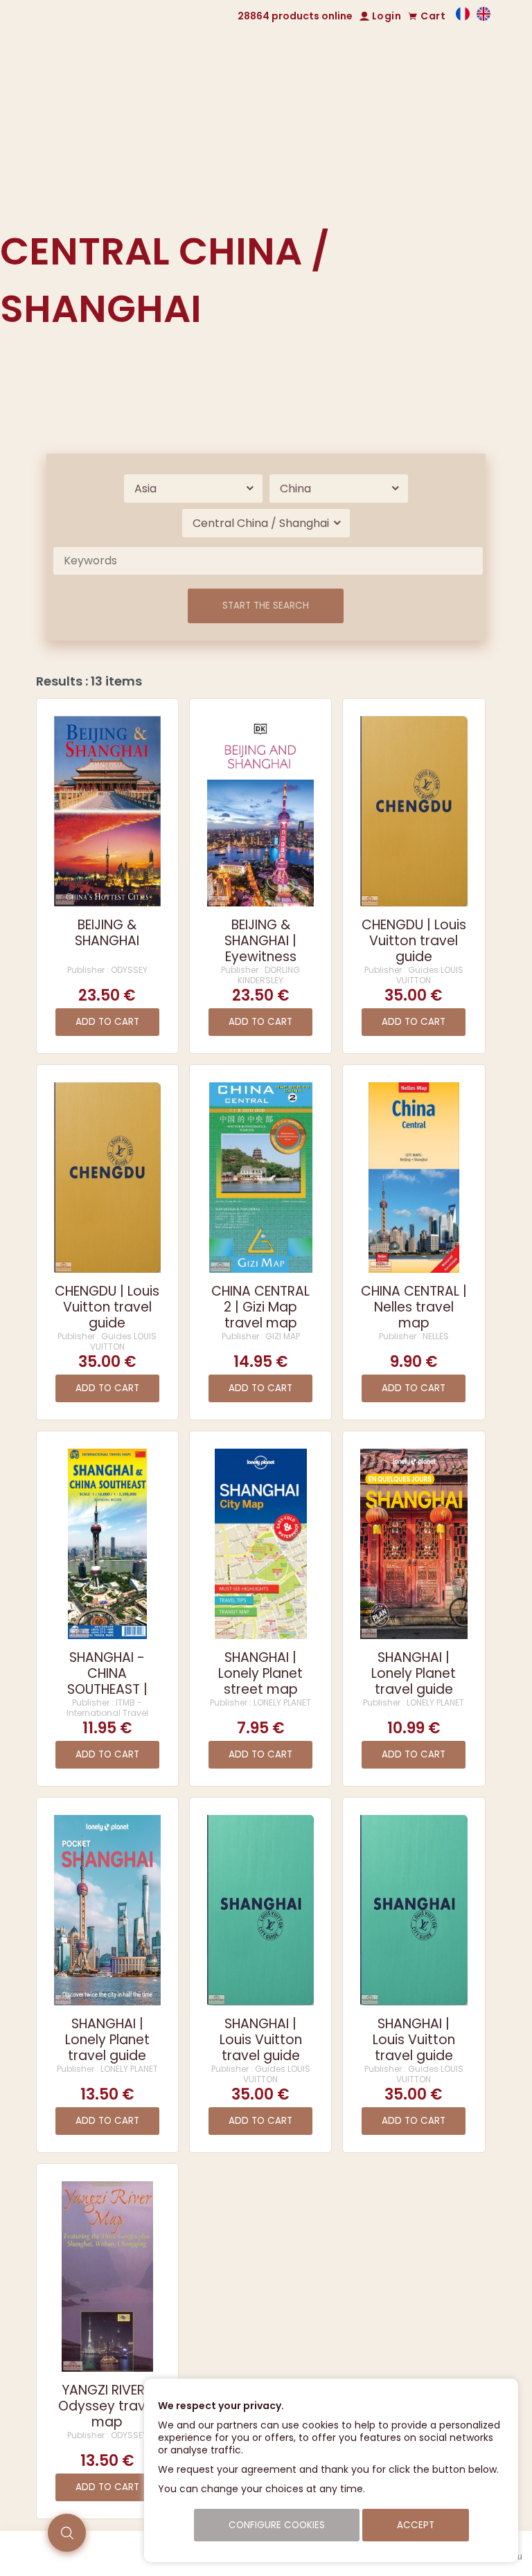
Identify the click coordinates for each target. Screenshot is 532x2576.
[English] (484, 17)
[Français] (463, 17)
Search (384, 202)
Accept (416, 2525)
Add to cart (107, 1022)
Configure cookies (277, 2525)
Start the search (266, 606)
